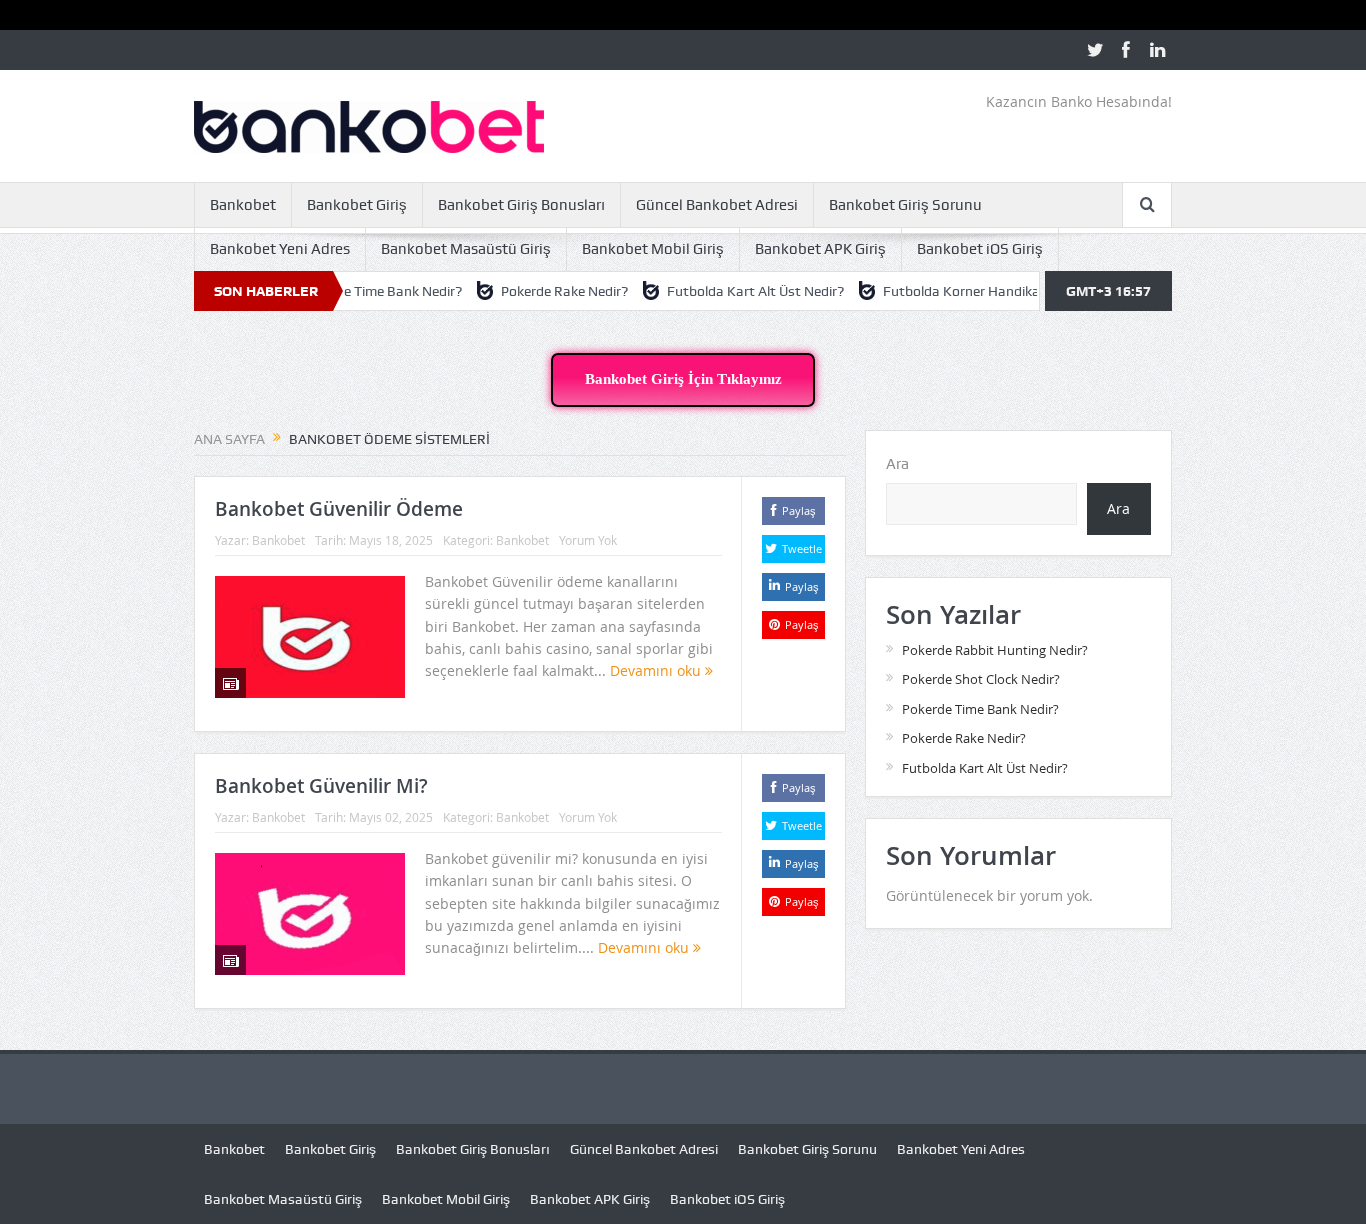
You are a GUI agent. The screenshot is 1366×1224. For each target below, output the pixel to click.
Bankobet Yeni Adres (280, 249)
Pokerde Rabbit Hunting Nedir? (995, 650)
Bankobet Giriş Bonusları (521, 205)
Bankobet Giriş (357, 205)
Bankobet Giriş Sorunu (905, 205)
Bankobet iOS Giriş (980, 249)
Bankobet (243, 205)
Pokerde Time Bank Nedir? (352, 291)
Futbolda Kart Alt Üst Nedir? (726, 291)
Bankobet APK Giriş (820, 249)
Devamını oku (657, 670)
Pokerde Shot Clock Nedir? (981, 679)
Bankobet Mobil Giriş (653, 249)
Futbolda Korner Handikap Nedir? (958, 291)
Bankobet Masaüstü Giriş (466, 249)
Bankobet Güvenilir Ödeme (339, 509)
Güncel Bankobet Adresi (717, 205)
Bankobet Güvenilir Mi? (321, 786)
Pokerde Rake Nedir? (535, 291)
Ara (897, 464)
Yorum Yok (588, 540)
